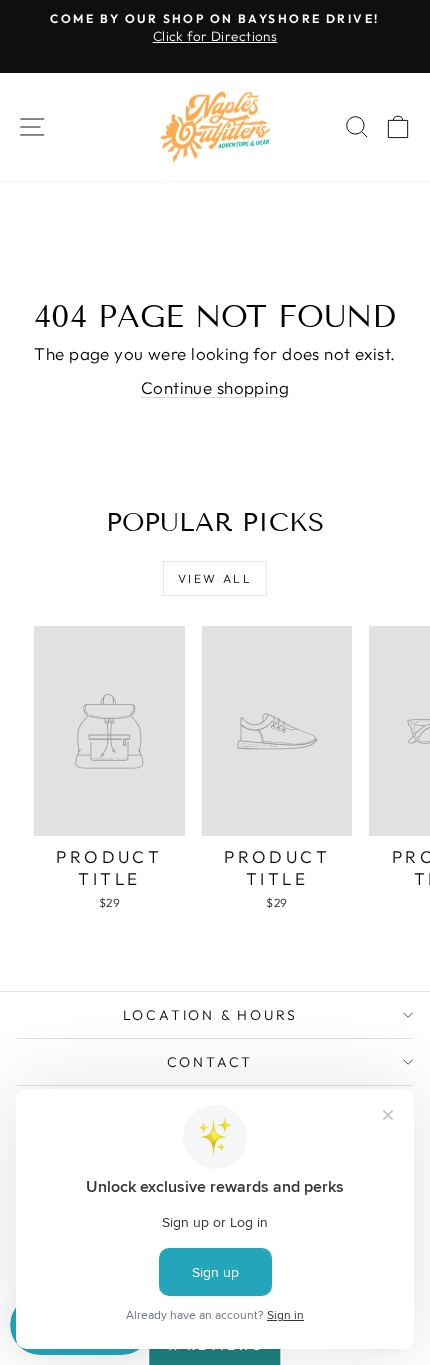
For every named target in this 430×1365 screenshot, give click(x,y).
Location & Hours (210, 1015)
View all (215, 578)
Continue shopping (215, 387)
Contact (210, 1062)
